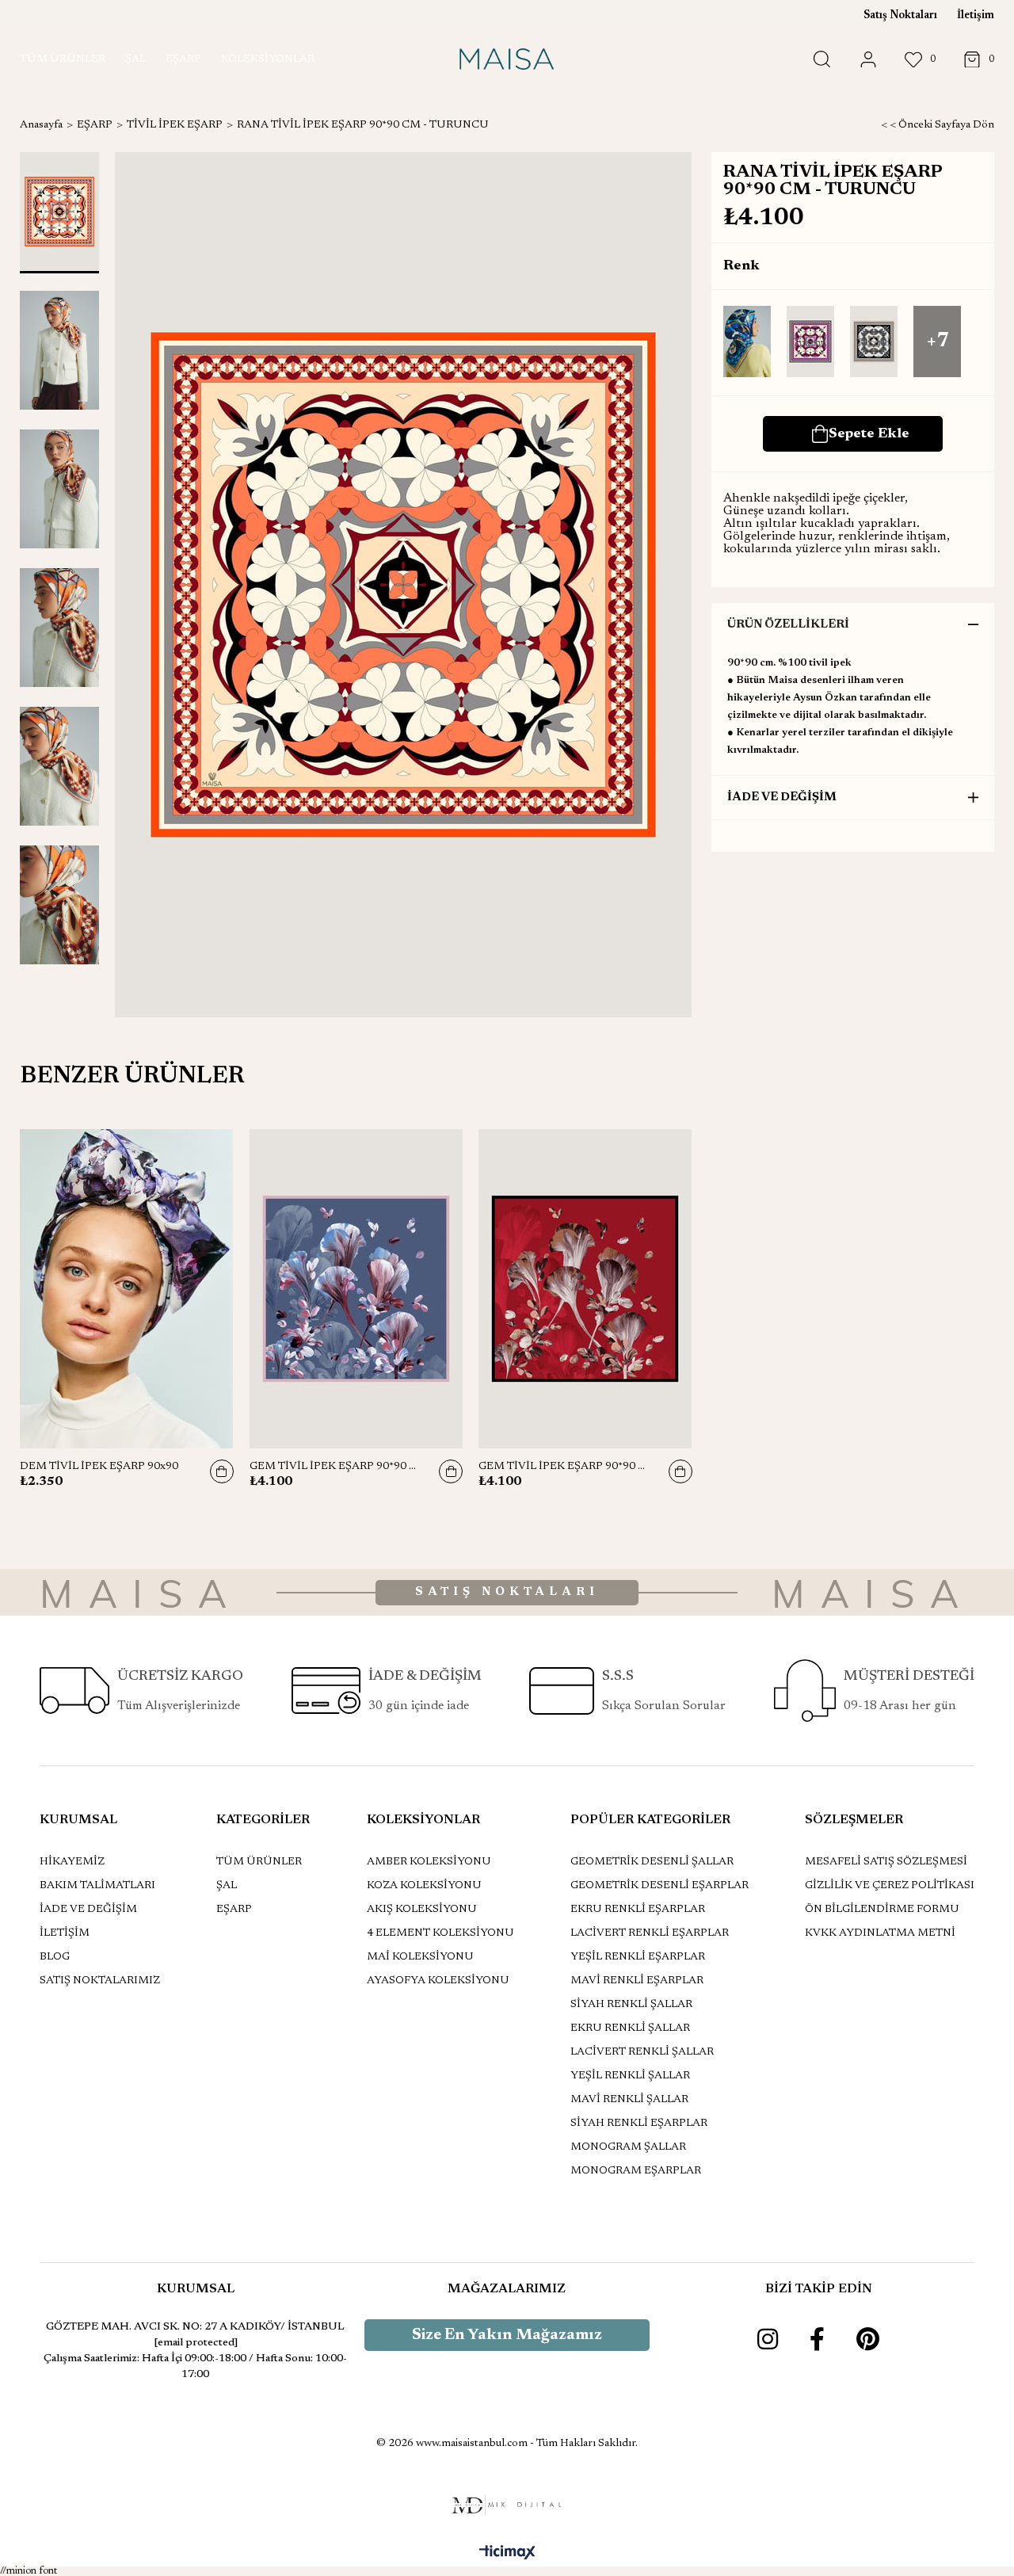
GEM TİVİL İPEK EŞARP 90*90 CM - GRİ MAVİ (337, 1467)
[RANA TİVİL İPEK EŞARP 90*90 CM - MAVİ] (747, 343)
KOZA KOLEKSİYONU (424, 1886)
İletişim (976, 16)
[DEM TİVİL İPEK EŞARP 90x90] (127, 1288)
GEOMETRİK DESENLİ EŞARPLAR (659, 1886)
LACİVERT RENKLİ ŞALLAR (642, 2052)
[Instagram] (768, 2339)
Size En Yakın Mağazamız (507, 2335)
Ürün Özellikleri (788, 625)
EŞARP (234, 1910)
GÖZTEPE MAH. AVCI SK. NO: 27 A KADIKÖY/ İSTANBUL (195, 2327)
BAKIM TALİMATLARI (97, 1886)
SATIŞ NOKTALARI (507, 1592)
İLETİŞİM (65, 1933)
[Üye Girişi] (868, 60)
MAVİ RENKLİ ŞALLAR (629, 2100)
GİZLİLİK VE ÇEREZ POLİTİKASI (890, 1886)
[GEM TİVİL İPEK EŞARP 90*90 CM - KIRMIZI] (585, 1288)
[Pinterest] (868, 2339)
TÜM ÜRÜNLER (259, 1862)
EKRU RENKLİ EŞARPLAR (638, 1910)
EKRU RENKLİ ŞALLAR (630, 2028)
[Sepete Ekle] (222, 1471)
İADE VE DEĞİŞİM (782, 798)
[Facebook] (817, 2339)
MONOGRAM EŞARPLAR (636, 2171)
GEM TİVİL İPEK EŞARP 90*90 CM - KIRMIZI (566, 1467)
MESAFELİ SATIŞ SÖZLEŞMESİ (886, 1862)
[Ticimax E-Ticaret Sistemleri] (507, 2554)
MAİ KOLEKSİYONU (420, 1957)
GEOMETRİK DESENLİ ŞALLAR (652, 1862)
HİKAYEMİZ (72, 1862)
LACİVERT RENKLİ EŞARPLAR (650, 1933)
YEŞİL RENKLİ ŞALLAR (630, 2076)
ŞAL (227, 1886)
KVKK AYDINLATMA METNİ (880, 1933)
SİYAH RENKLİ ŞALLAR (631, 2005)
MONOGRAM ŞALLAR (628, 2147)
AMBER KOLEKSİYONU (429, 1862)
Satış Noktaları (900, 16)
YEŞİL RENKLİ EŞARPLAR (638, 1957)
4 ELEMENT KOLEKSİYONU (440, 1933)
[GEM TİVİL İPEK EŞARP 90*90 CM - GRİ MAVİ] (356, 1288)
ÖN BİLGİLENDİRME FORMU (882, 1910)
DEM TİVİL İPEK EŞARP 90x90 (99, 1467)
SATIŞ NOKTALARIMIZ (100, 1981)
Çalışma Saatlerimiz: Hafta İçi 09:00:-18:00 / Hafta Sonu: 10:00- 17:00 (195, 2367)
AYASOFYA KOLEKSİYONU (438, 1981)
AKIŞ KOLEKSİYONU (422, 1910)
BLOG (55, 1957)
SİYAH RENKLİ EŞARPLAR (639, 2124)
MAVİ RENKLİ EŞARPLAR (637, 1981)
